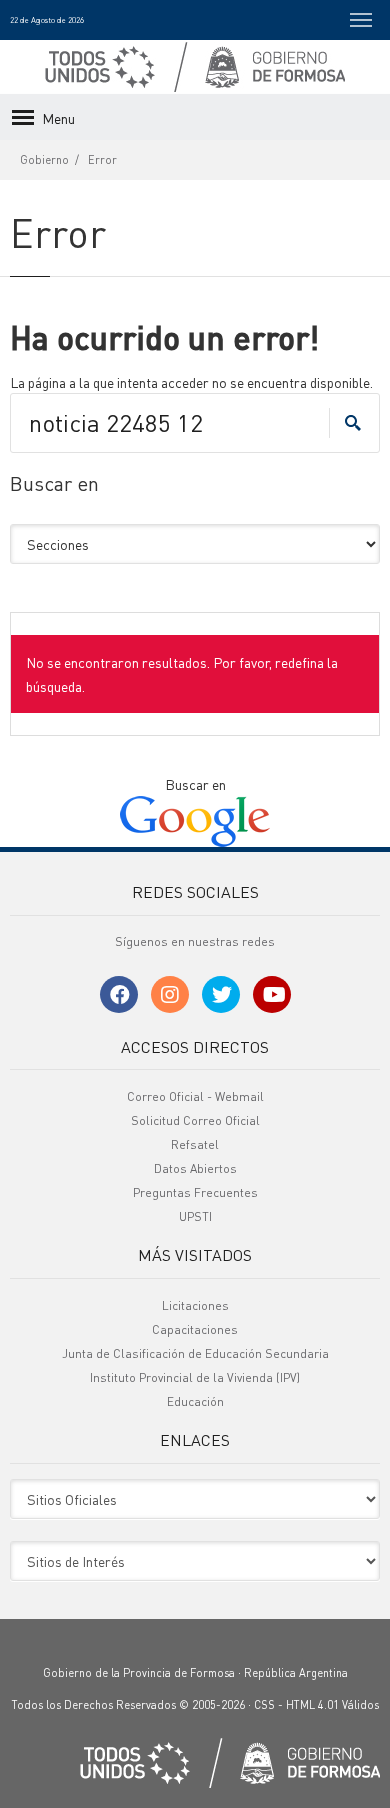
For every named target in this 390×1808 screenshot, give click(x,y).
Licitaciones (195, 1305)
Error (102, 160)
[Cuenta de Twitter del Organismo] (221, 994)
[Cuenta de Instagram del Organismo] (170, 994)
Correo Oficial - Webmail (195, 1096)
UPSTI (195, 1216)
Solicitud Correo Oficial (195, 1120)
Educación (195, 1401)
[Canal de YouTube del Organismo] (272, 994)
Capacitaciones (195, 1329)
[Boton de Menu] (361, 20)
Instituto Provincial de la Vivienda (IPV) (195, 1377)
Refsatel (195, 1144)
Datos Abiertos (195, 1168)
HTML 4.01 (312, 1705)
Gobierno (44, 160)
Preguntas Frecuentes (195, 1192)
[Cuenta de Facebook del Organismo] (119, 994)
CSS (264, 1705)
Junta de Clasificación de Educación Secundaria (195, 1353)
